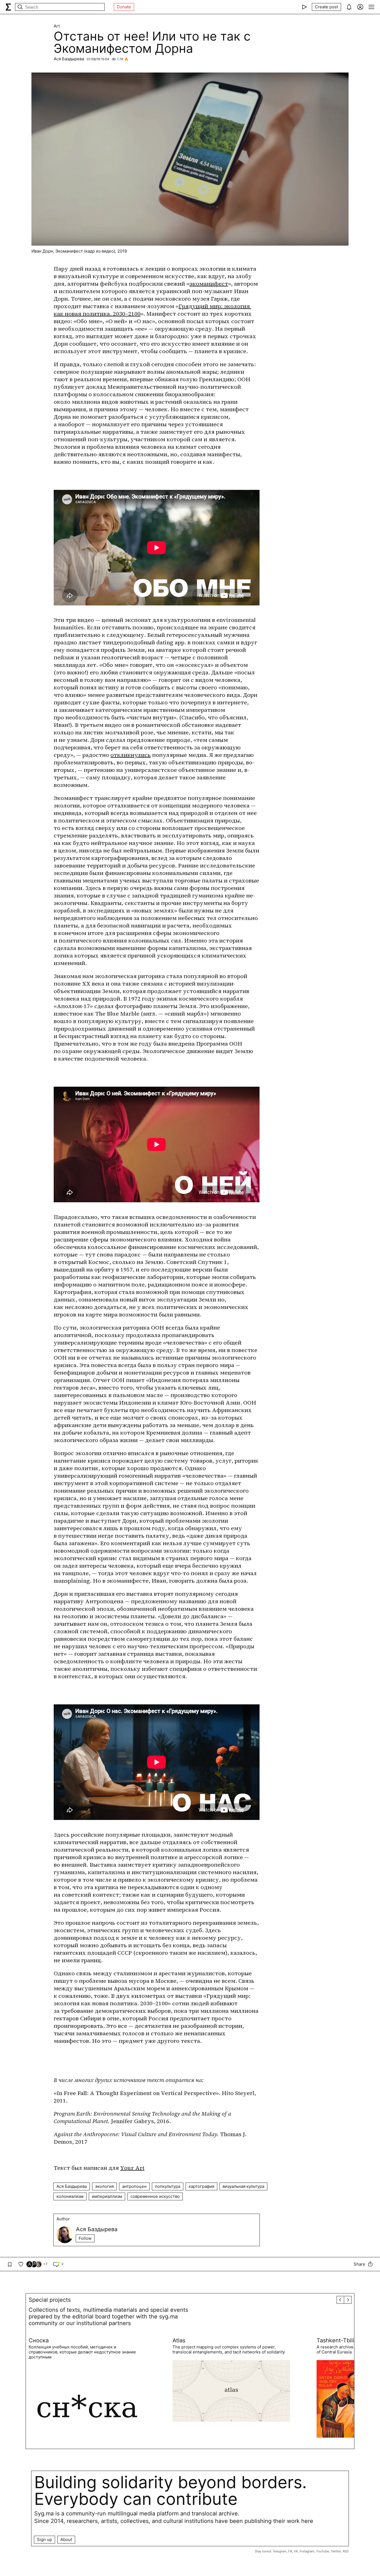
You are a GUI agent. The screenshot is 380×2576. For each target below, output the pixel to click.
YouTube (323, 2551)
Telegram (280, 2551)
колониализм (70, 2196)
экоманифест (209, 284)
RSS (346, 2551)
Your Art (132, 2168)
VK (296, 2551)
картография (201, 2186)
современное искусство (155, 2196)
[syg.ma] (8, 7)
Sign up (45, 2539)
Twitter (336, 2551)
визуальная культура (243, 2186)
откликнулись (131, 755)
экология (104, 2186)
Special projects (50, 2300)
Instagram (307, 2551)
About (66, 2539)
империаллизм (107, 2196)
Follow (85, 2238)
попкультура (168, 2186)
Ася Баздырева (69, 59)
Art (57, 26)
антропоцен (134, 2186)
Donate (124, 7)
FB (290, 2551)
